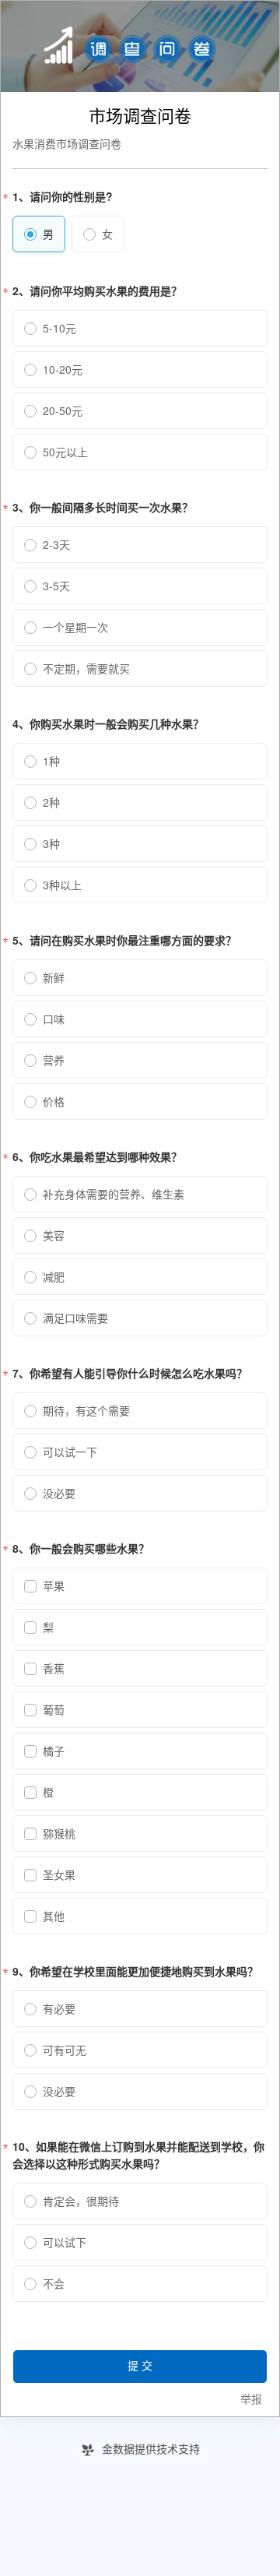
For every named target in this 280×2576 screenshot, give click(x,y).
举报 (251, 2400)
